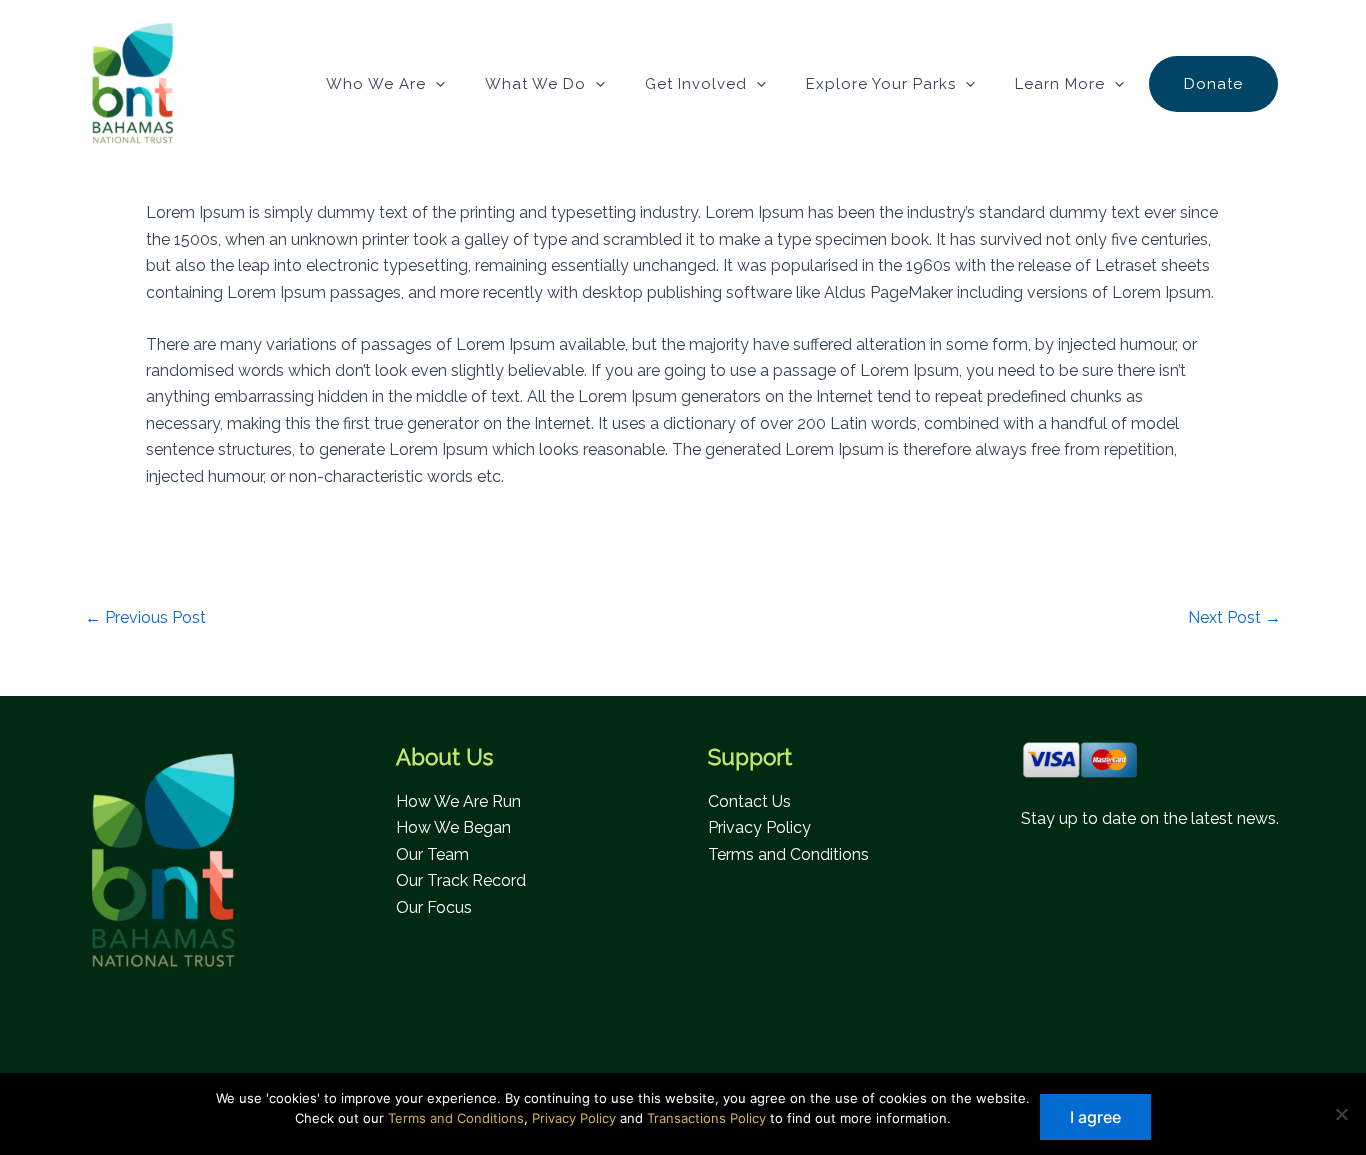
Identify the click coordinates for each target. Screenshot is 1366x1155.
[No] (1341, 1114)
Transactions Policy (706, 1118)
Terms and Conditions (788, 854)
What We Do (535, 84)
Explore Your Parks (881, 84)
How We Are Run (458, 801)
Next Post (1234, 618)
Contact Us (749, 801)
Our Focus (434, 907)
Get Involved (696, 84)
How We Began (453, 827)
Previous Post (145, 618)
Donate (1213, 84)
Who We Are (376, 84)
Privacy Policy (759, 827)
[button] (435, 84)
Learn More (1060, 84)
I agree (1095, 1117)
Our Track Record (461, 880)
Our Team (432, 854)
